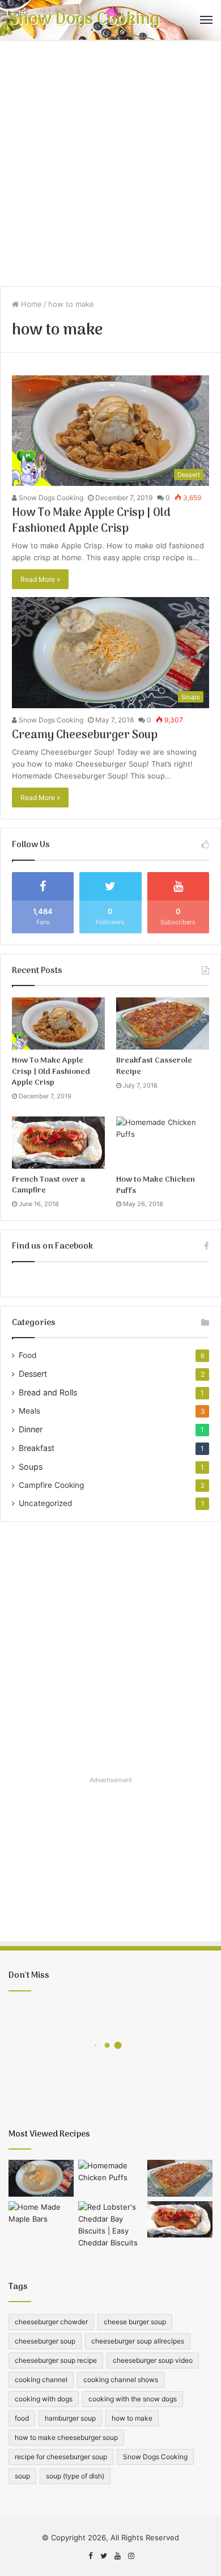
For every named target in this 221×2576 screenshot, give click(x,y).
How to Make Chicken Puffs (156, 1185)
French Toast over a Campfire (48, 1185)
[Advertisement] (110, 167)
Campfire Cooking (51, 1485)
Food (27, 1355)
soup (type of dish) (75, 2476)
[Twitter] (104, 2556)
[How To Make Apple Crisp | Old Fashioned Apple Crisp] (58, 1023)
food (22, 2418)
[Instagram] (131, 2556)
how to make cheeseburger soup (66, 2437)
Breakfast (37, 1448)
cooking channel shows (121, 2380)
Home (30, 304)
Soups (31, 1467)
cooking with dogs (44, 2399)
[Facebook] (90, 2556)
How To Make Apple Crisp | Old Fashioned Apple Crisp (91, 521)
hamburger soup (70, 2418)
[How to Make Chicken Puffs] (163, 1143)
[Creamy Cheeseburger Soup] (41, 2178)
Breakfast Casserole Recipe (154, 1066)
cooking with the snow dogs (133, 2399)
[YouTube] (117, 2556)
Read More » (40, 579)
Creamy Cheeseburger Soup (85, 735)
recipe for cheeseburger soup (61, 2457)
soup (22, 2476)
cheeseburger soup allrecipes (138, 2341)
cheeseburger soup (45, 2341)
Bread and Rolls (48, 1392)
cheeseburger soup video (153, 2360)
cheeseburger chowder (51, 2322)
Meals (29, 1411)
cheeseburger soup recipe (56, 2360)
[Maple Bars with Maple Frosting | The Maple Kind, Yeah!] (41, 2220)
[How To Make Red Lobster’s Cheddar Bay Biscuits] (111, 2225)
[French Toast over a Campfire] (58, 1143)
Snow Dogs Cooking (50, 498)
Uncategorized (45, 1503)
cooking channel (41, 2380)
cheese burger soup (135, 2322)
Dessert (33, 1374)
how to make (132, 2418)
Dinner (31, 1429)
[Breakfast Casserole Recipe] (163, 1023)
